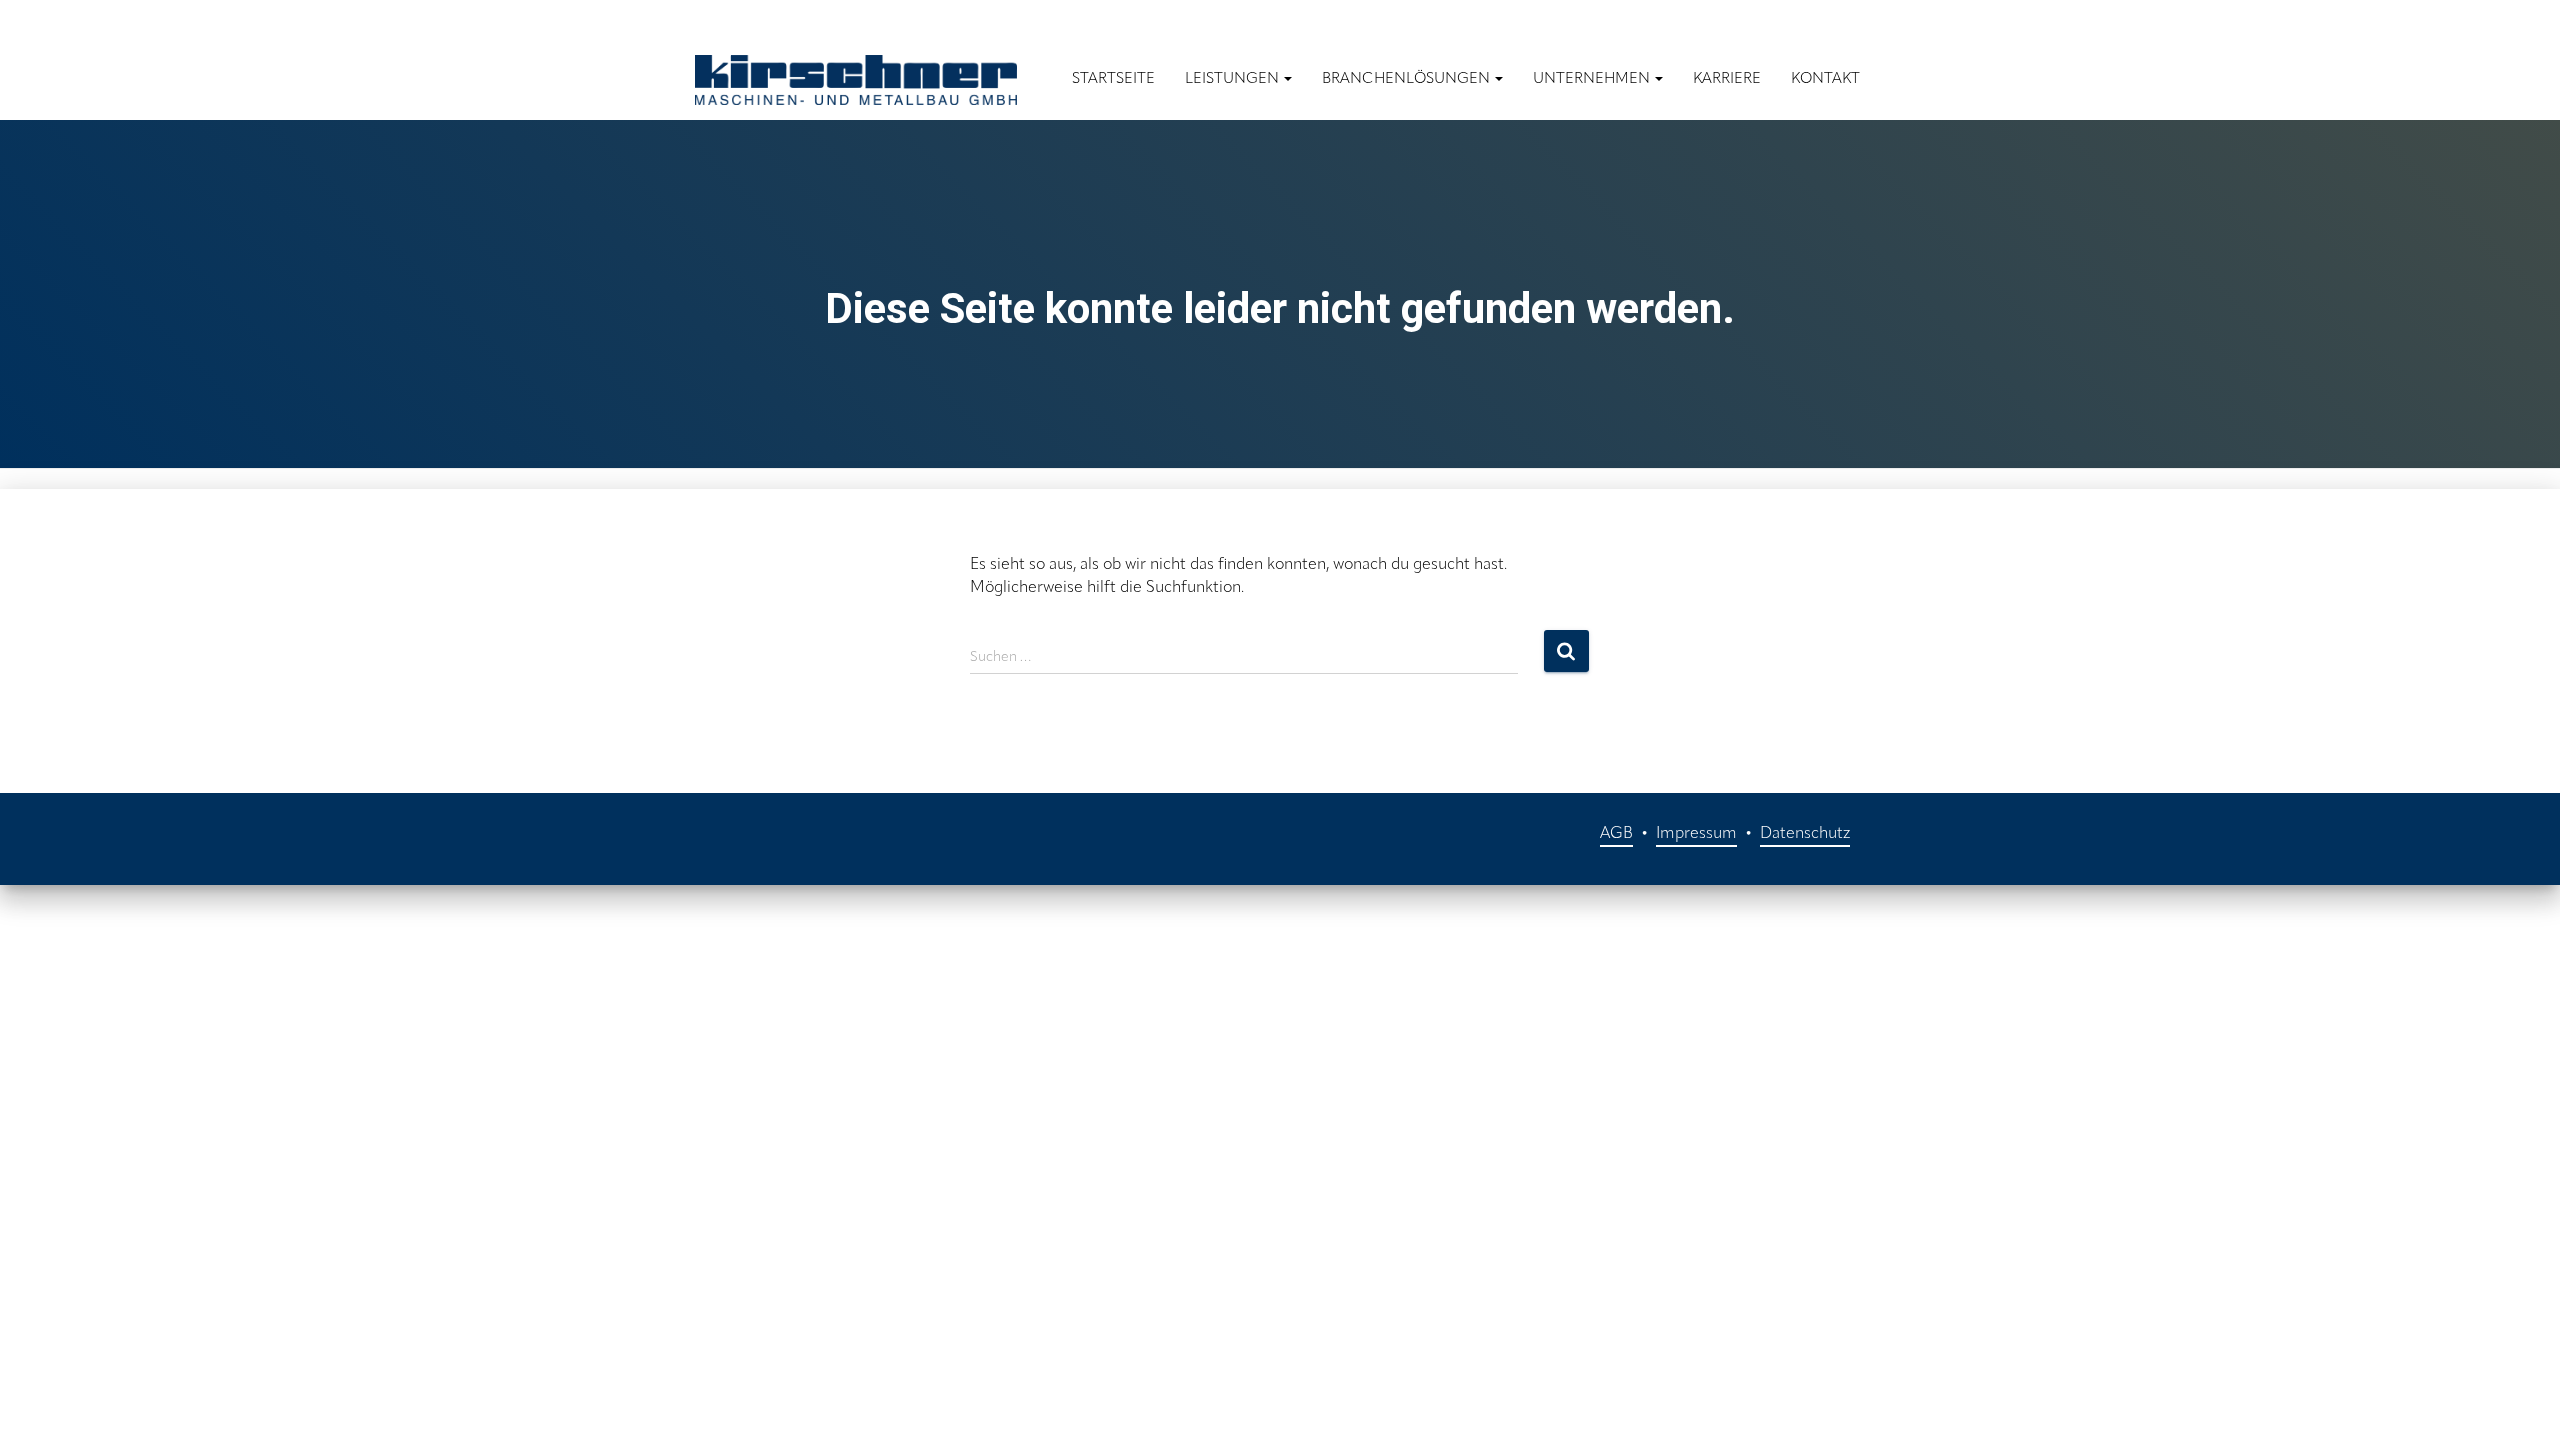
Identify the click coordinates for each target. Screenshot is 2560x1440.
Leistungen (1233, 79)
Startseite (1113, 79)
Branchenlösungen (1407, 79)
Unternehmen (1593, 79)
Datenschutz (1805, 834)
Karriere (1727, 79)
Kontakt (1825, 79)
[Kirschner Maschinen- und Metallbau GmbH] (856, 80)
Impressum (1696, 834)
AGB (1616, 834)
